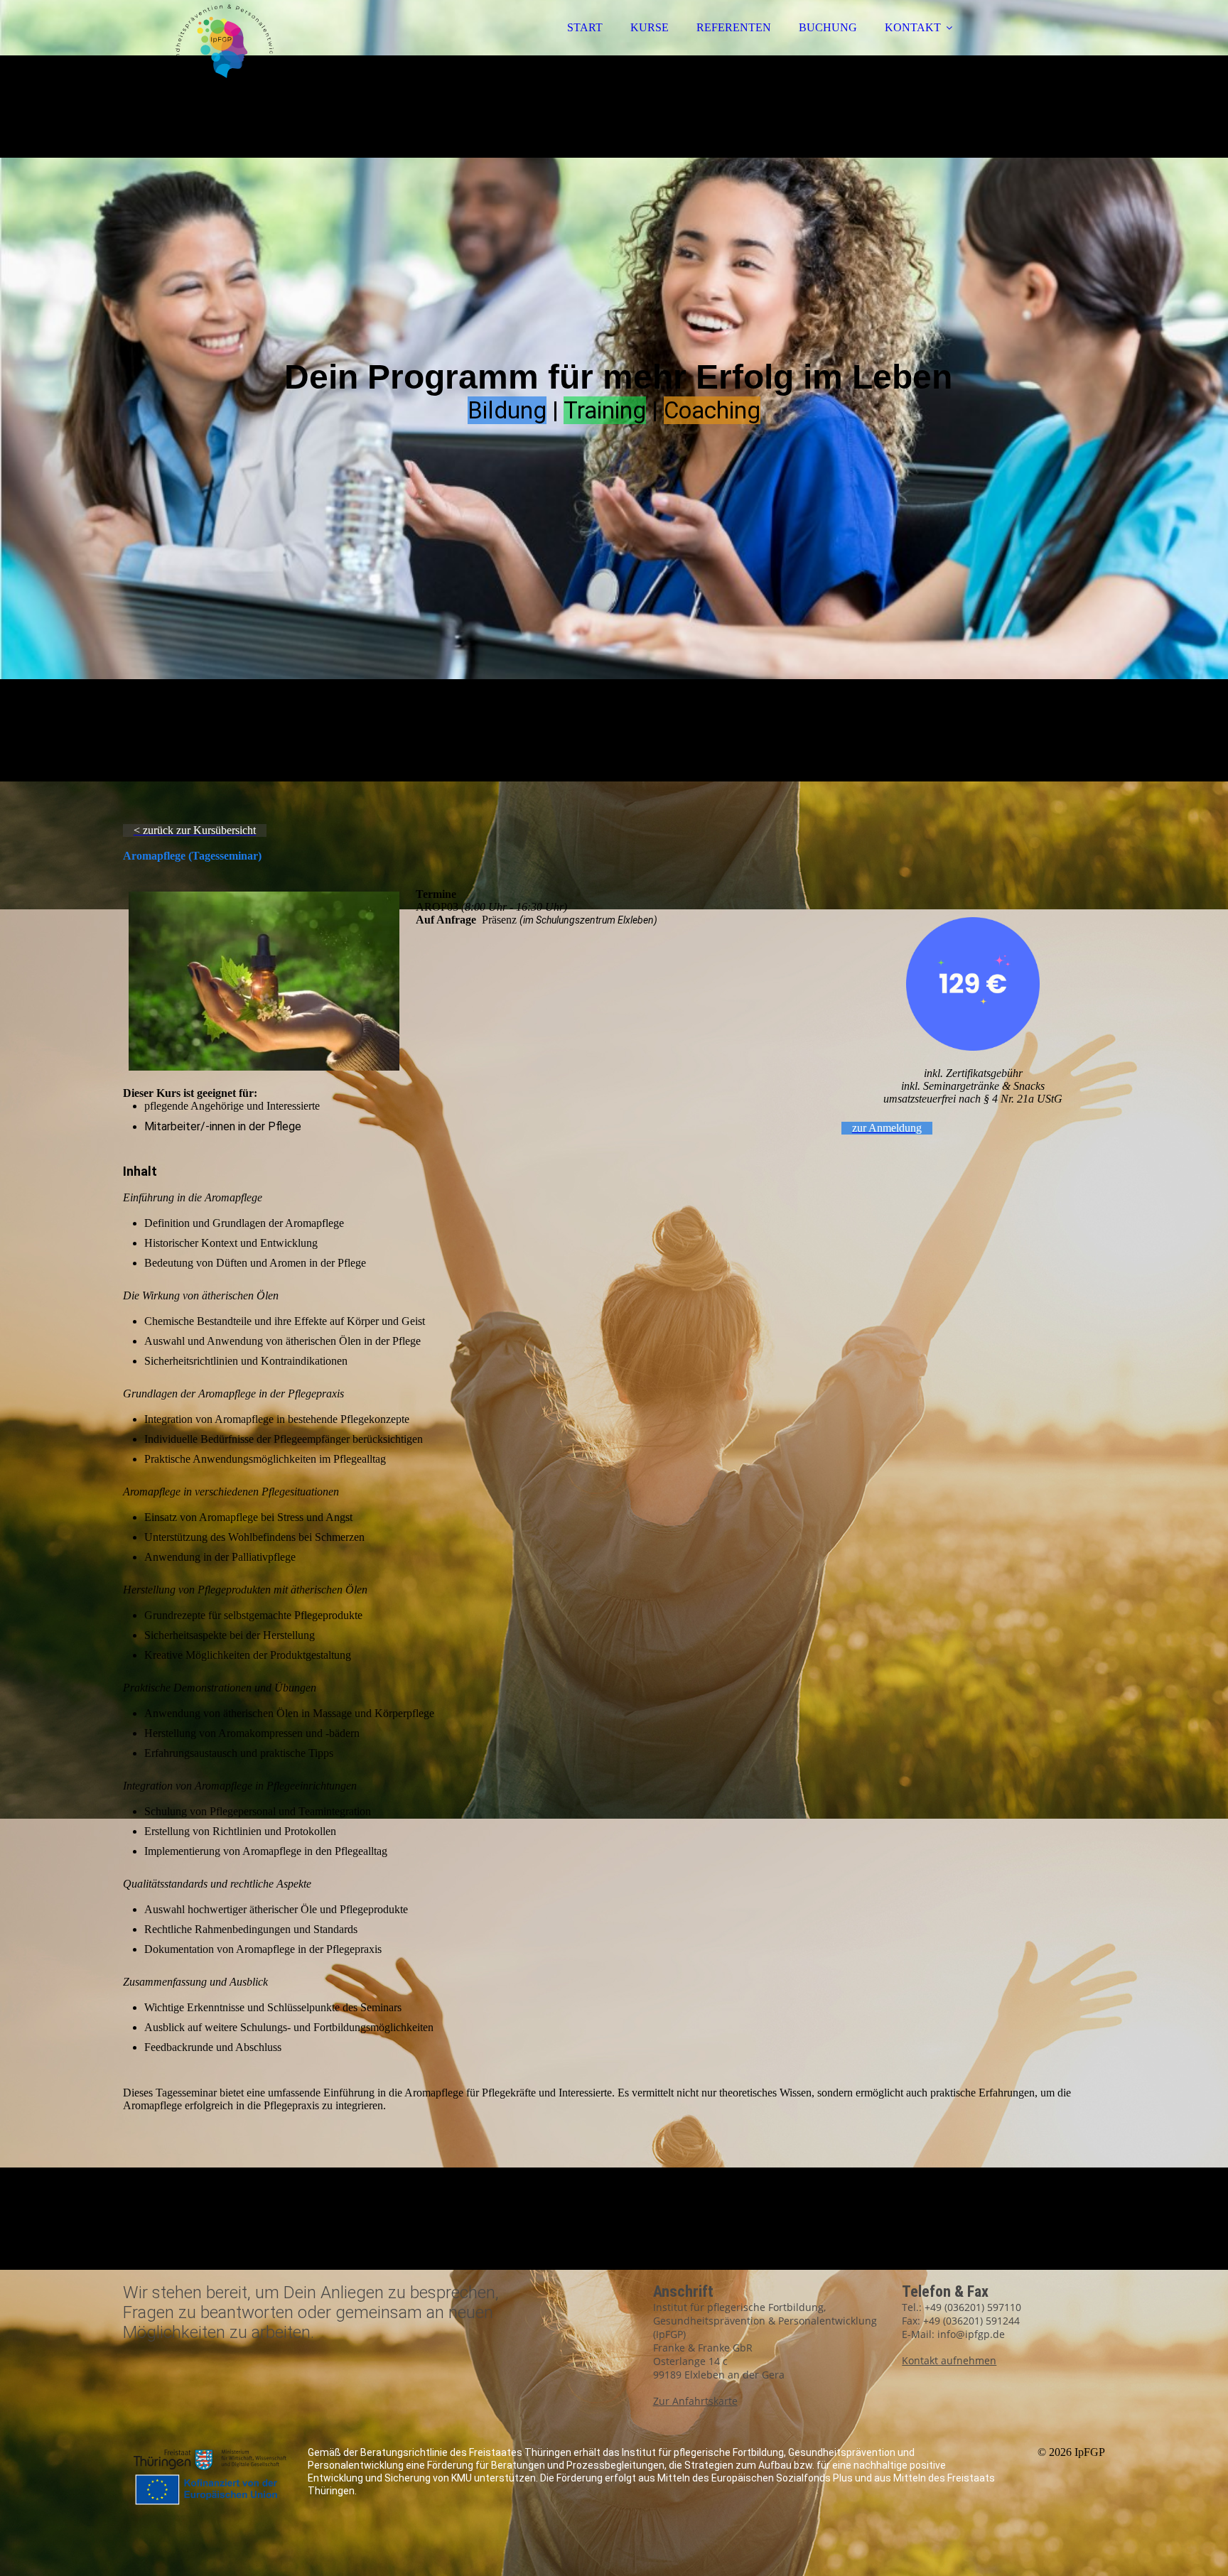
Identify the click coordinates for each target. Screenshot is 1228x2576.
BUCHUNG (828, 27)
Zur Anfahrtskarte (695, 2401)
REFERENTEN (734, 27)
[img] (247, 50)
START (585, 27)
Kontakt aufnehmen (949, 2360)
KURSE (650, 27)
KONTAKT (913, 27)
